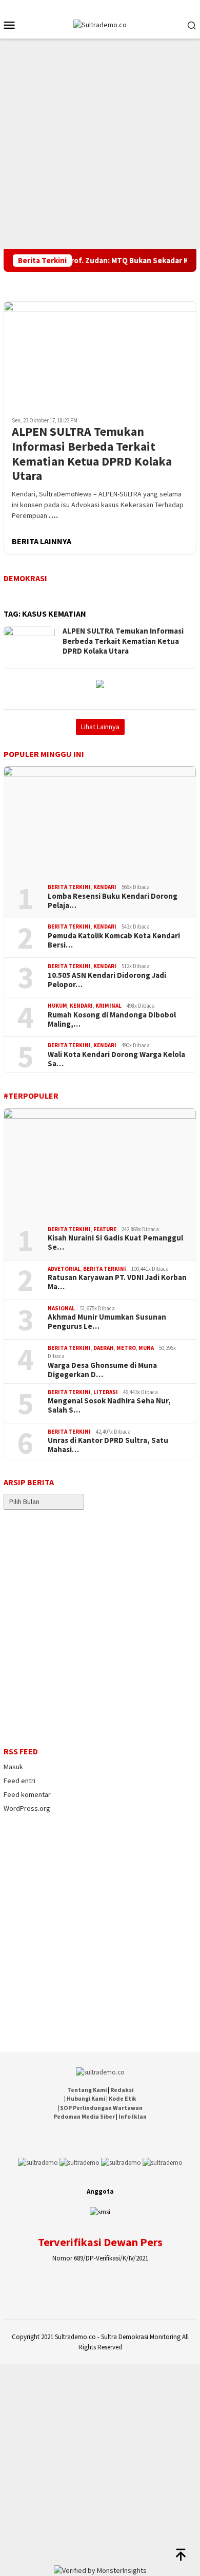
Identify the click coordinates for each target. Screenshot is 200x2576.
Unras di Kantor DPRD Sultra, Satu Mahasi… (108, 1445)
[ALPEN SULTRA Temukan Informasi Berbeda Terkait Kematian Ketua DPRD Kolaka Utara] (100, 355)
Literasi (106, 1392)
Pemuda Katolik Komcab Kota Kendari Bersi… (114, 940)
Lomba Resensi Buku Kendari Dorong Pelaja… (113, 901)
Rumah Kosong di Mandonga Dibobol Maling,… (112, 1020)
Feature (105, 1229)
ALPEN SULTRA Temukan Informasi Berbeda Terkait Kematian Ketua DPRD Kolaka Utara (92, 454)
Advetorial (64, 1269)
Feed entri (19, 1781)
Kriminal (108, 1006)
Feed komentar (27, 1794)
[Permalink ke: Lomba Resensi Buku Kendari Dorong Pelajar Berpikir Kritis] (100, 821)
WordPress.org (27, 1808)
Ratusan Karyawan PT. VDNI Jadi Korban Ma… (117, 1282)
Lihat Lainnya (100, 727)
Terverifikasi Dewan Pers (100, 2242)
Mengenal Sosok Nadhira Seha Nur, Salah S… (109, 1405)
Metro (126, 1348)
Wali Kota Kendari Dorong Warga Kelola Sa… (116, 1059)
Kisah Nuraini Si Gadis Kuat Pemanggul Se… (115, 1243)
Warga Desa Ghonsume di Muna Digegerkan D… (102, 1370)
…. (53, 515)
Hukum (57, 1006)
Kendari (105, 887)
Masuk (13, 1767)
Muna (146, 1348)
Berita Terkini (69, 887)
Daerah (104, 1348)
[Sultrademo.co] (100, 24)
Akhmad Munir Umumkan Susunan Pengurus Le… (107, 1322)
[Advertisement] (100, 144)
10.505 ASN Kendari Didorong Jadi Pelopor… (107, 980)
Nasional (61, 1308)
